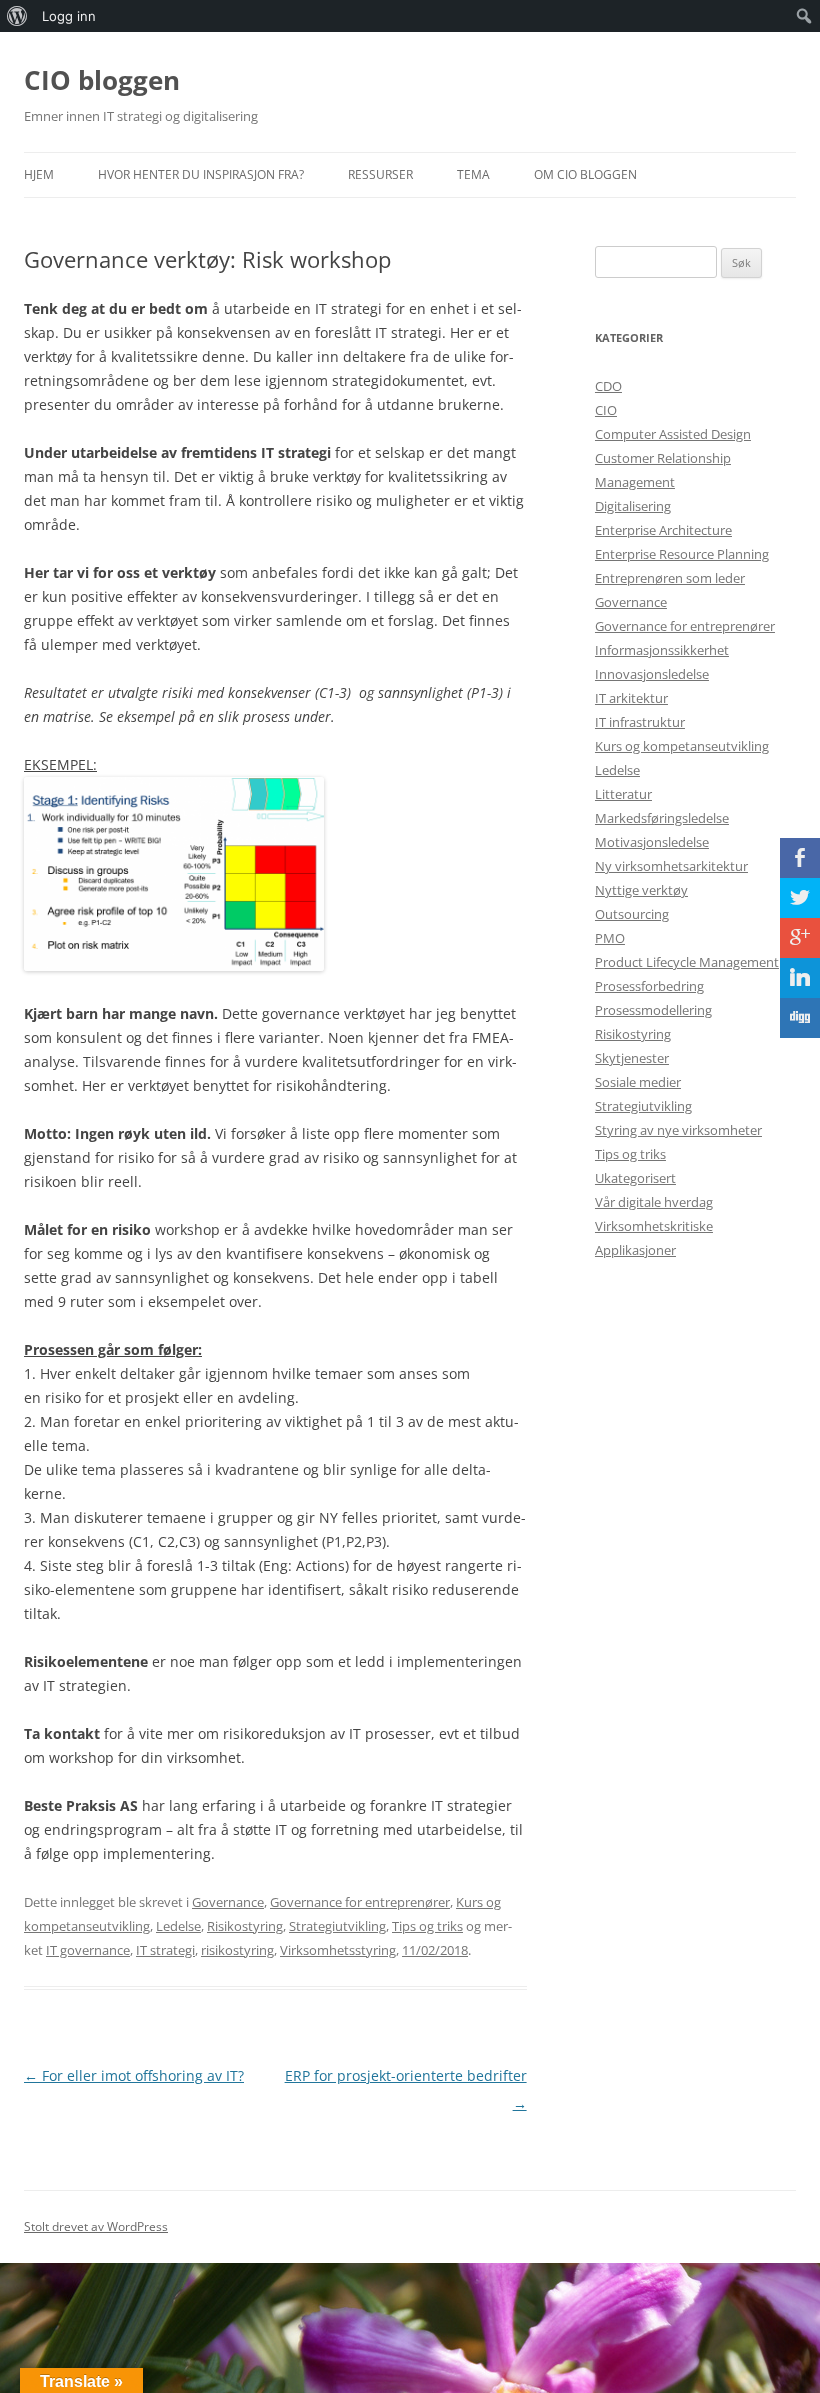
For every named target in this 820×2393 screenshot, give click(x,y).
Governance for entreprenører (360, 1902)
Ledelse (178, 1926)
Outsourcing (632, 914)
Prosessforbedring (649, 986)
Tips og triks (427, 1926)
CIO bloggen (102, 80)
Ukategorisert (635, 1178)
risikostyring (237, 1950)
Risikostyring (245, 1926)
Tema (473, 174)
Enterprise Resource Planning (682, 554)
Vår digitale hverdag (654, 1202)
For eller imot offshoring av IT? (134, 2075)
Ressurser (380, 174)
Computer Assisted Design (673, 434)
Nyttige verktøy (641, 890)
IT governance (88, 1950)
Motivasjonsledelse (652, 842)
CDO (608, 386)
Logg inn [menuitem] (69, 16)
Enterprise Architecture (663, 530)
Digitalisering (633, 506)
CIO (606, 410)
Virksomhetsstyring (338, 1950)
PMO (610, 938)
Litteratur (623, 794)
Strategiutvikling (337, 1926)
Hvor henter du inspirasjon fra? (201, 174)
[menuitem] (17, 16)
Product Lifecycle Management (687, 962)
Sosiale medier (638, 1082)
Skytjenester (632, 1058)
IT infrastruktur (640, 722)
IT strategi (165, 1950)
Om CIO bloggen (585, 174)
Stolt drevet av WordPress (96, 2226)
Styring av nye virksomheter (678, 1130)
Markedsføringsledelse (662, 818)
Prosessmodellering (653, 1010)
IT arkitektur (631, 698)
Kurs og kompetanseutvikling (682, 746)
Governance (228, 1902)
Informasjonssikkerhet (662, 650)
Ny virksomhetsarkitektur (671, 866)
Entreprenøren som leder (670, 578)
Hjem (39, 174)
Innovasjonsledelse (652, 674)
